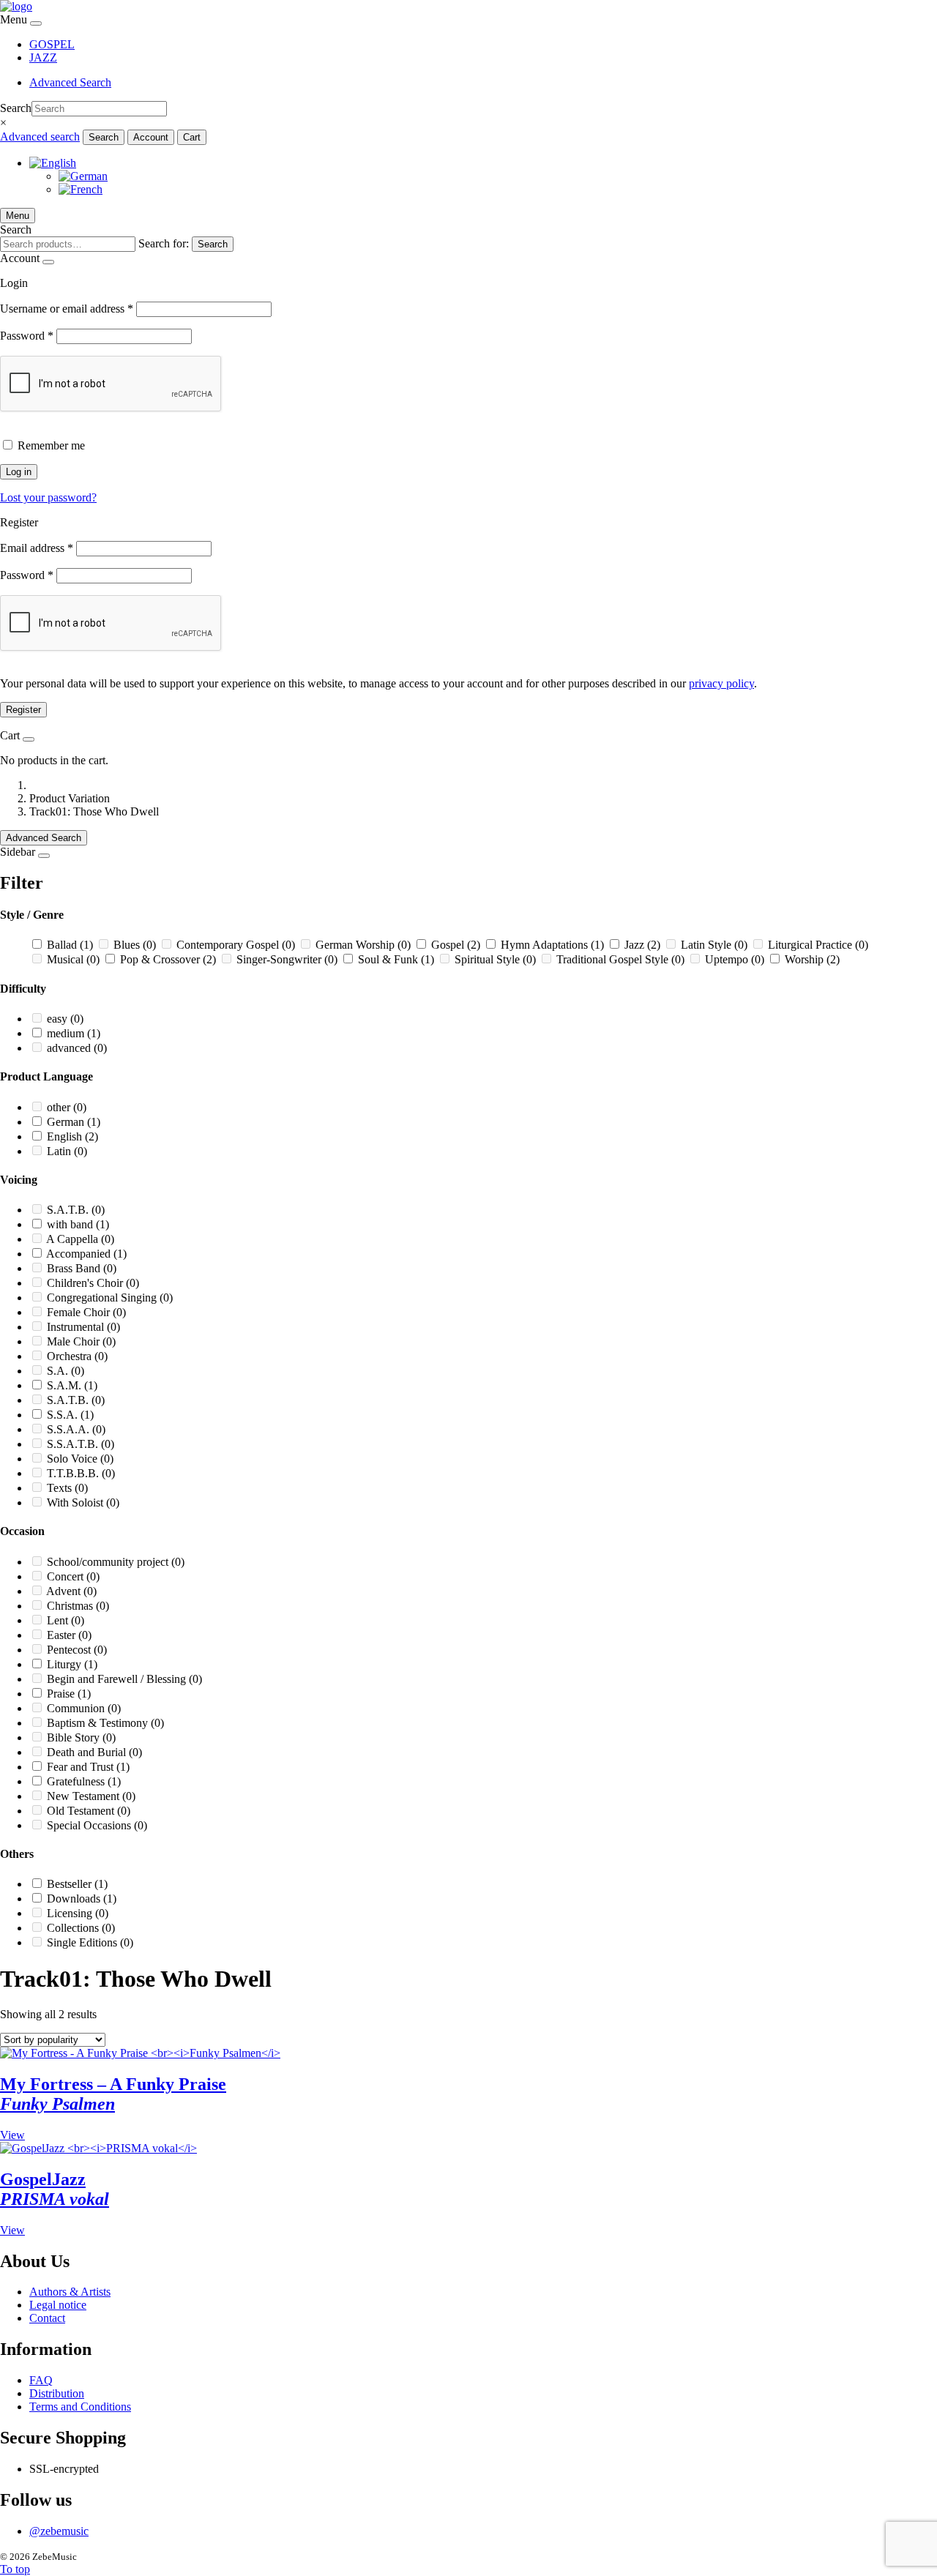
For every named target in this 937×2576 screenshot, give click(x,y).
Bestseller (77, 1884)
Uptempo (735, 959)
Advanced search (40, 137)
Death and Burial (94, 1752)
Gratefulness (84, 1781)
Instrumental (83, 1327)
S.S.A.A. (76, 1429)
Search (16, 108)
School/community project (116, 1562)
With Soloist (83, 1502)
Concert (73, 1576)
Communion (84, 1708)
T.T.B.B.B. (81, 1473)
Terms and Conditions (80, 2407)
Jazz (642, 945)
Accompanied (86, 1254)
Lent (66, 1620)
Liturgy (72, 1664)
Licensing (78, 1913)
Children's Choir (93, 1283)
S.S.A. (70, 1415)
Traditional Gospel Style (620, 959)
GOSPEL (52, 44)
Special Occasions (97, 1825)
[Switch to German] (83, 176)
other (67, 1107)
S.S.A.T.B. (81, 1444)
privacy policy (721, 683)
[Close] (36, 23)
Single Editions (90, 1942)
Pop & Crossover (168, 959)
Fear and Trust (88, 1767)
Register (23, 710)
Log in (19, 472)
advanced (77, 1048)
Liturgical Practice (818, 945)
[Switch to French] (81, 189)
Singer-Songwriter (287, 959)
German (74, 1122)
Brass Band (82, 1268)
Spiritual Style (495, 959)
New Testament (91, 1796)
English (72, 1136)
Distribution (57, 2393)
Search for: (164, 243)
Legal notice (58, 2305)
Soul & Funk (396, 959)
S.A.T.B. (76, 1210)
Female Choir (86, 1312)
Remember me (51, 445)
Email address (37, 548)
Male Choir (81, 1341)
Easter (69, 1635)
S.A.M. (72, 1385)
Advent (71, 1591)
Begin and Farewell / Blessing (124, 1679)
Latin (67, 1151)
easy (65, 1019)
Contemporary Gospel (236, 945)
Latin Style (714, 945)
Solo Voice (80, 1459)
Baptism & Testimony (105, 1723)
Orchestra (77, 1356)
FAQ (41, 2380)
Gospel (456, 945)
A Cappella (80, 1239)
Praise (69, 1694)
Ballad (70, 945)
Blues (135, 945)
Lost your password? (48, 497)
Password (27, 336)
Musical (73, 959)
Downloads (82, 1899)
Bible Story (81, 1737)
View (12, 2135)
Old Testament (89, 1811)
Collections (81, 1928)
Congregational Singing (110, 1298)
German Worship (363, 945)
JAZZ (43, 57)
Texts (67, 1488)
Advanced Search (70, 82)
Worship (812, 959)
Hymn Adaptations (552, 945)
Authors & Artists (70, 2292)
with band (78, 1224)
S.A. (66, 1371)
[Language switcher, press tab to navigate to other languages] (53, 163)
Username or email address (67, 309)
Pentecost (77, 1650)
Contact (47, 2318)
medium (74, 1033)
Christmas (78, 1606)
